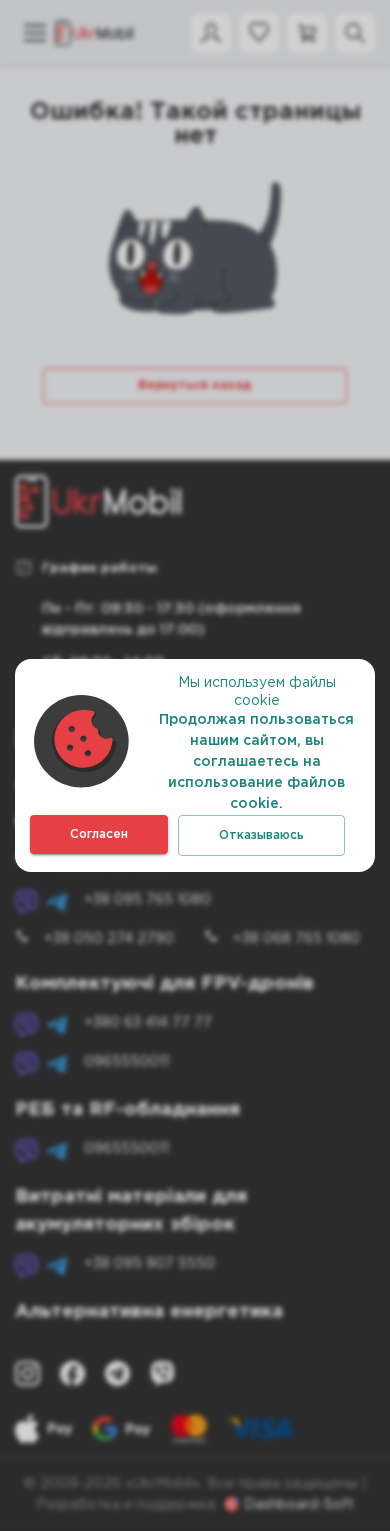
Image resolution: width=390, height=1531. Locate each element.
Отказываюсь (261, 835)
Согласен (99, 834)
